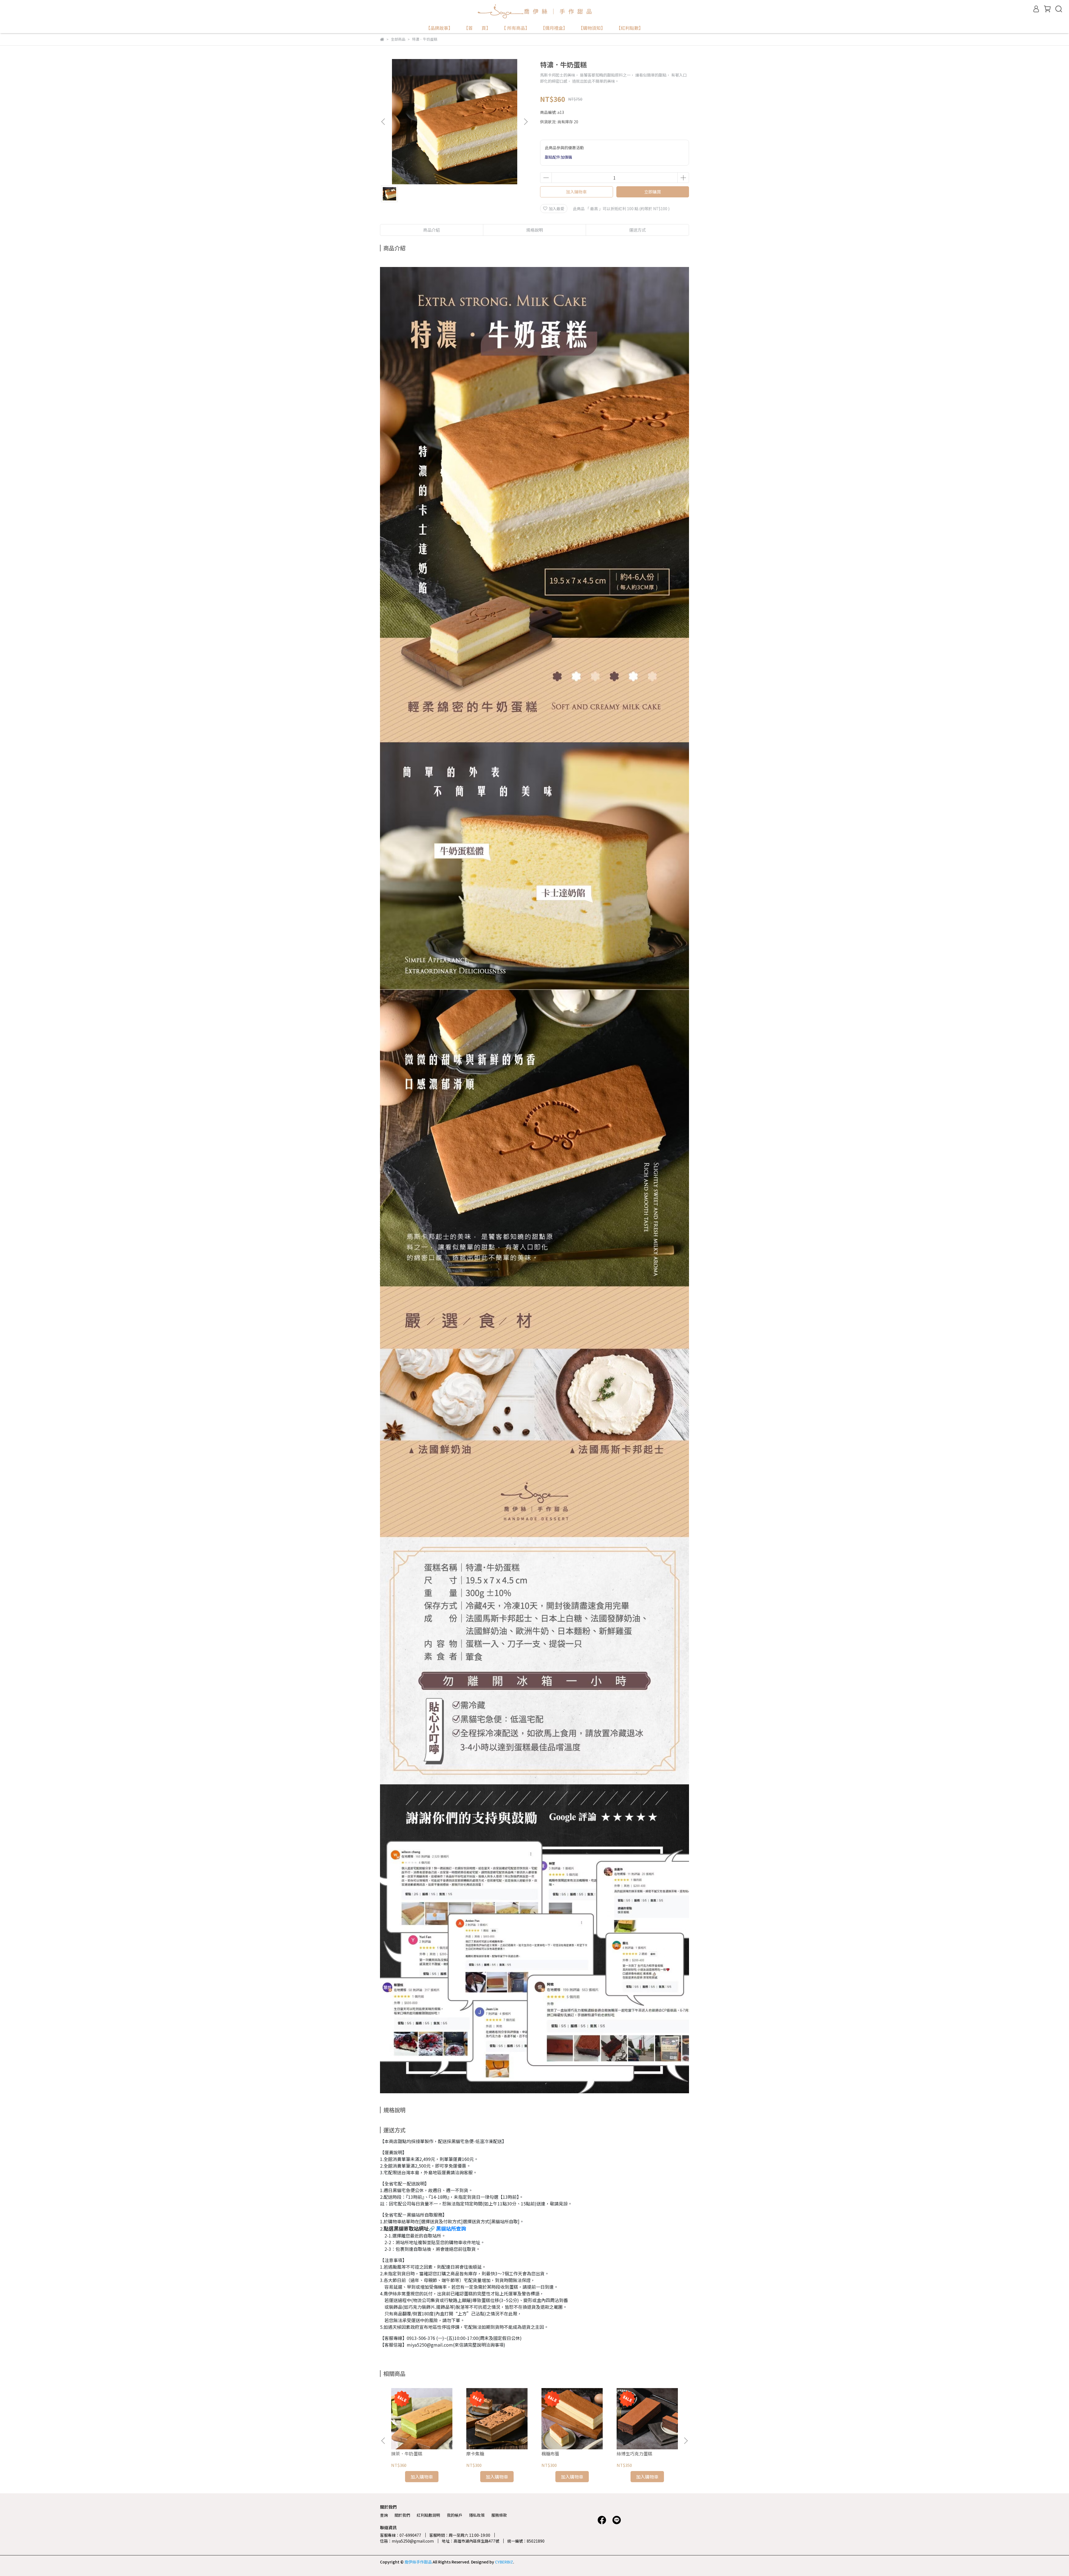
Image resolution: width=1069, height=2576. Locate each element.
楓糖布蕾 (550, 2454)
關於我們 (402, 2515)
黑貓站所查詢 (451, 2228)
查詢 (384, 2515)
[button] (526, 122)
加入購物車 (576, 192)
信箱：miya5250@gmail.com (407, 2541)
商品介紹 (431, 230)
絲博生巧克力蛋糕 (634, 2454)
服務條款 (499, 2515)
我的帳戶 (455, 2515)
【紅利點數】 (630, 28)
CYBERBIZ (504, 2562)
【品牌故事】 (439, 28)
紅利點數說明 (428, 2515)
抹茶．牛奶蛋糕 (407, 2454)
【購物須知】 (592, 28)
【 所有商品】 (516, 28)
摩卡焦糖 (475, 2454)
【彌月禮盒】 (554, 28)
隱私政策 (477, 2515)
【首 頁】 (477, 28)
